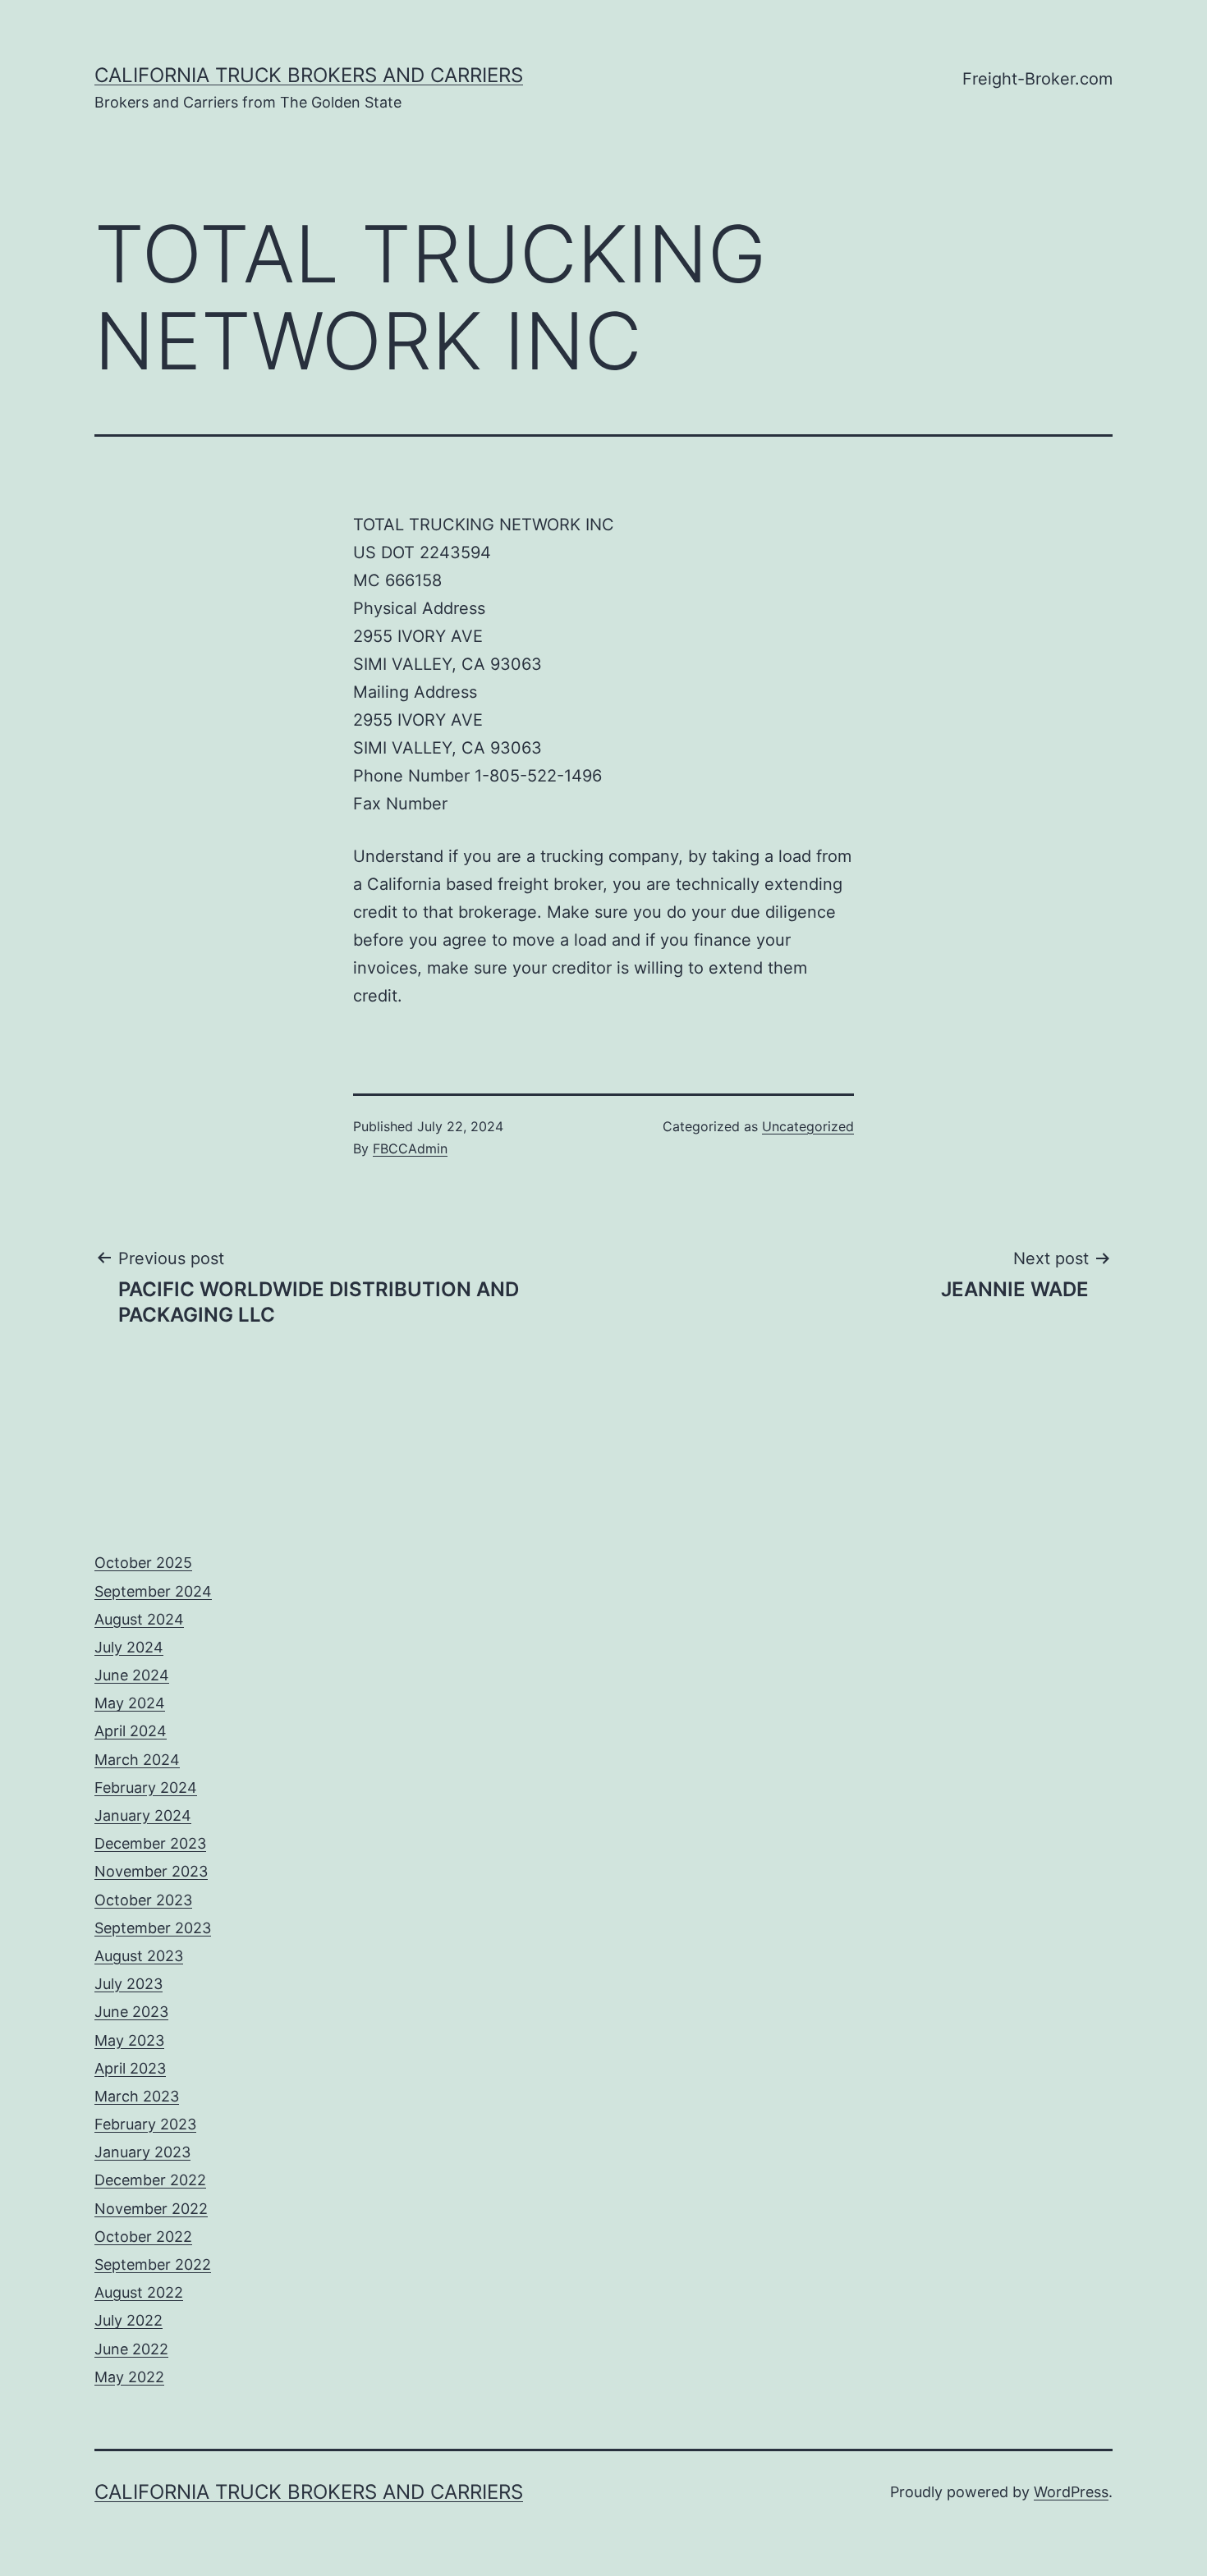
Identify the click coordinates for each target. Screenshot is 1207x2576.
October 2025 (143, 1563)
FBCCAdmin (410, 1148)
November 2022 (151, 2209)
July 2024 (129, 1647)
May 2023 (129, 2040)
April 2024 (131, 1731)
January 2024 (143, 1815)
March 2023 (137, 2096)
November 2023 (151, 1871)
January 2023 (142, 2152)
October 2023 (143, 1900)
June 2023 (131, 2012)
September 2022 (153, 2264)
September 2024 (153, 1591)
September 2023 (153, 1928)
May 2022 (129, 2377)
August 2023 (139, 1956)
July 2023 (129, 1984)
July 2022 (129, 2320)
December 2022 (150, 2180)
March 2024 (137, 1760)
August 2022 (139, 2292)
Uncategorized (808, 1126)
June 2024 (132, 1675)
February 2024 (146, 1788)
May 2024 (130, 1703)
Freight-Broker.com (1037, 79)
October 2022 (143, 2237)
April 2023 (130, 2068)
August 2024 (139, 1619)
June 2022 (131, 2349)
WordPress (1071, 2492)
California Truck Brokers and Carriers (309, 75)
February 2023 (145, 2124)
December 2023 (150, 1843)
